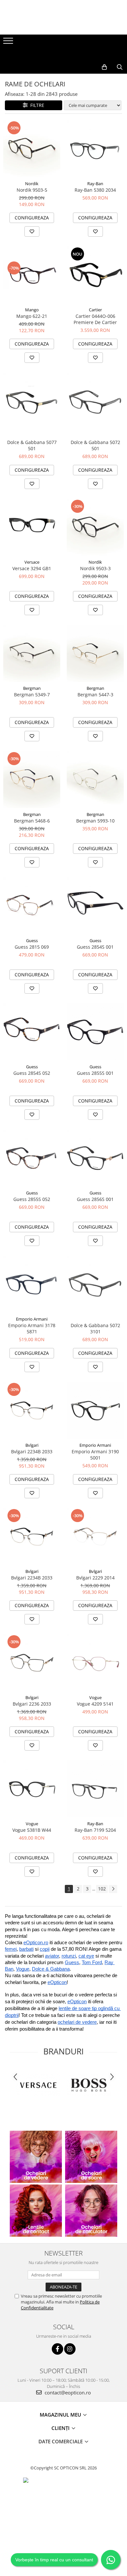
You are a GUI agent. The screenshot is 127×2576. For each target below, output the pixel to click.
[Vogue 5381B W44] (32, 1789)
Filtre (36, 105)
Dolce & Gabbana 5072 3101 (95, 1328)
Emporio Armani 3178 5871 (32, 1328)
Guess (32, 940)
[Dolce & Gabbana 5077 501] (32, 401)
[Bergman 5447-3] (95, 653)
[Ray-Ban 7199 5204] (95, 1789)
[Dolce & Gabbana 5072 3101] (95, 1284)
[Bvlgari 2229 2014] (95, 1537)
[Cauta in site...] (120, 67)
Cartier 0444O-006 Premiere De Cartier (95, 319)
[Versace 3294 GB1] (32, 527)
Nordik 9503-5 (32, 190)
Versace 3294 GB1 (32, 568)
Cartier (95, 310)
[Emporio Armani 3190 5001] (95, 1410)
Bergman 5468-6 (32, 821)
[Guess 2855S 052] (32, 1158)
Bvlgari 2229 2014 (95, 1578)
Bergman (32, 688)
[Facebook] (57, 2349)
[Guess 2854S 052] (32, 1032)
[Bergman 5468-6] (32, 780)
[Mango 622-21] (32, 275)
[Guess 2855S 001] (95, 1032)
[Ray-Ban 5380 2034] (95, 149)
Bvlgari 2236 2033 (32, 1704)
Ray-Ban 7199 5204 (95, 1830)
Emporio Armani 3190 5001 (95, 1455)
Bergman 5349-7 (32, 695)
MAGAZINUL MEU (61, 2415)
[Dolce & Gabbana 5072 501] (95, 401)
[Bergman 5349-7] (32, 653)
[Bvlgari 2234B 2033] (32, 1410)
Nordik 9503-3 (95, 568)
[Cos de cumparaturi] (104, 67)
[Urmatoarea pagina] (113, 1889)
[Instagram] (70, 2349)
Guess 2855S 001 (95, 1073)
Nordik (32, 184)
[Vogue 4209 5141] (95, 1663)
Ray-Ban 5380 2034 (95, 190)
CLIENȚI (61, 2428)
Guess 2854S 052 (32, 1073)
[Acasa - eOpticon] (63, 54)
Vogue (95, 1697)
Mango (32, 310)
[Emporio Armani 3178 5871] (32, 1284)
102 (102, 1889)
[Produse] (9, 43)
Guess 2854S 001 (95, 947)
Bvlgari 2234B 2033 (32, 1451)
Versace (32, 562)
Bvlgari (32, 1445)
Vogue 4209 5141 (95, 1704)
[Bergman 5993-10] (95, 780)
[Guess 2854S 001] (95, 906)
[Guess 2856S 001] (95, 1158)
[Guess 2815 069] (32, 906)
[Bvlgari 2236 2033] (32, 1663)
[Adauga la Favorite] (32, 231)
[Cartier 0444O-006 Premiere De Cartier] (95, 275)
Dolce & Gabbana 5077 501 (32, 445)
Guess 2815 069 (32, 947)
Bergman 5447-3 (95, 695)
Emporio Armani (32, 1319)
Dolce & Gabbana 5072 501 (95, 445)
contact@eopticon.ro (67, 2392)
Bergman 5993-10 (95, 821)
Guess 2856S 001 (95, 1199)
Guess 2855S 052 (32, 1199)
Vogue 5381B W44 (32, 1830)
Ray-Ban (95, 184)
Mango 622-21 (32, 316)
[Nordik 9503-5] (32, 149)
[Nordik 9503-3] (95, 527)
